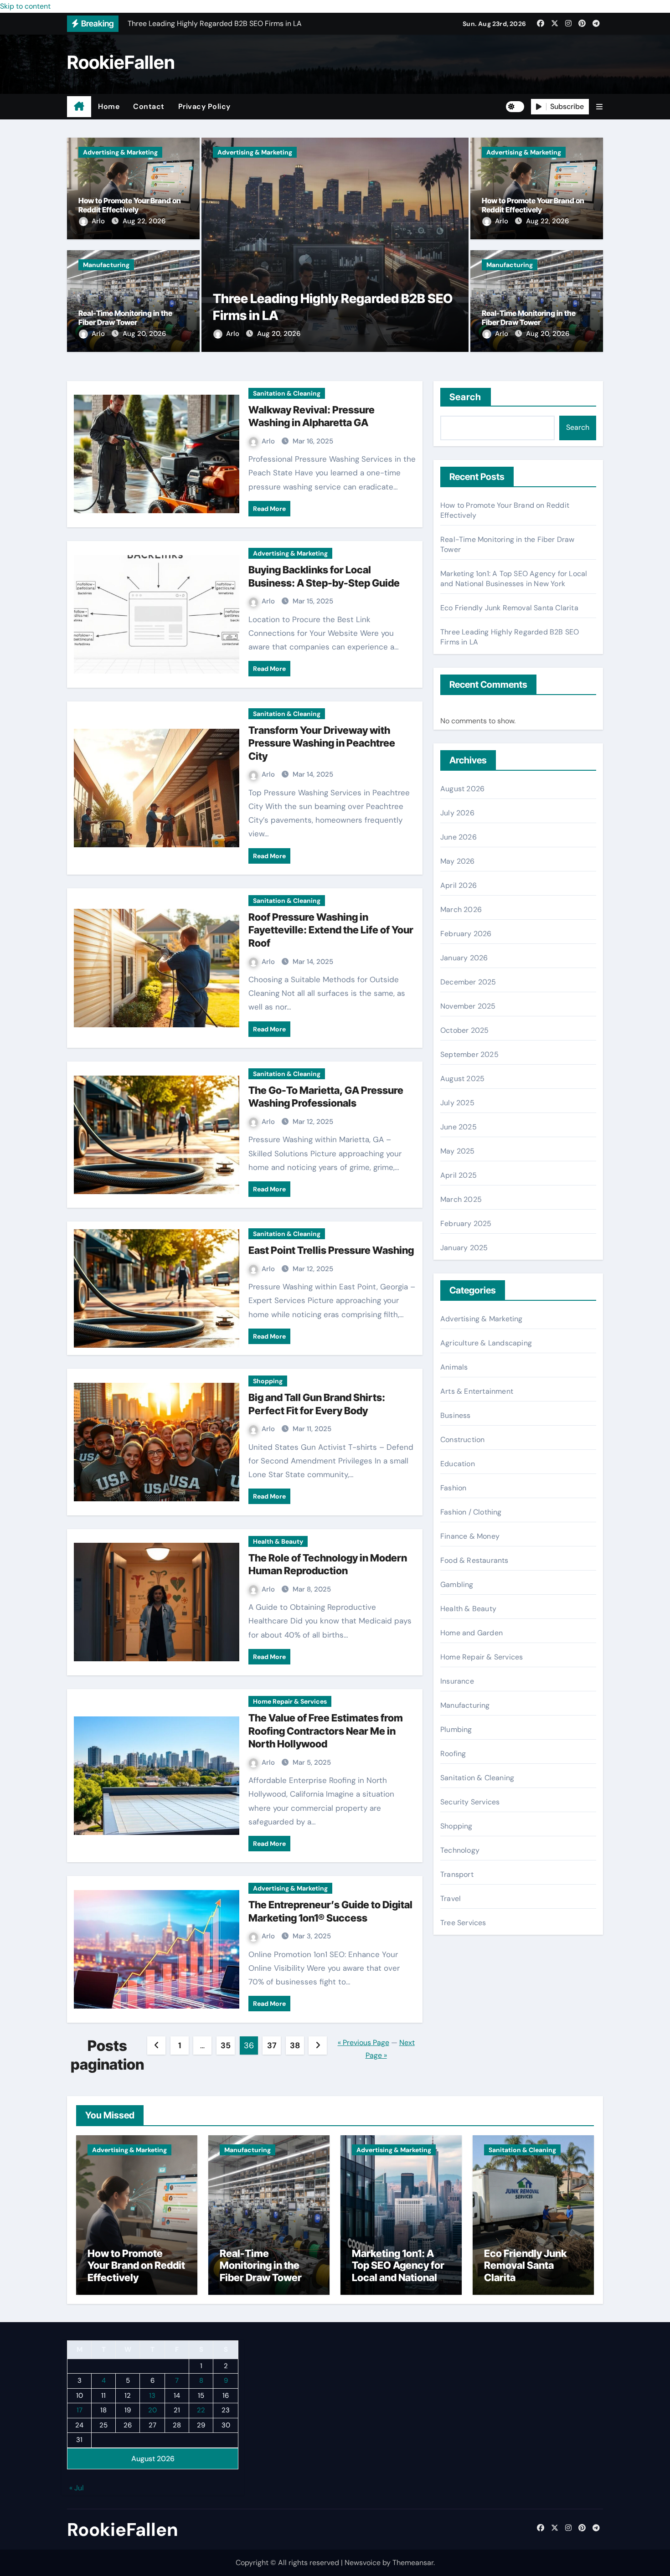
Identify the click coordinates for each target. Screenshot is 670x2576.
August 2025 (462, 1079)
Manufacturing (106, 265)
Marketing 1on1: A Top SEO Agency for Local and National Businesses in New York (514, 579)
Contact (149, 106)
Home (109, 106)
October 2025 (464, 1030)
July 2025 (457, 1103)
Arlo (99, 221)
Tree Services (463, 1923)
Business (456, 1415)
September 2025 (469, 1054)
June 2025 (459, 1127)
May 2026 (458, 861)
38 (295, 2045)
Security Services (470, 1802)
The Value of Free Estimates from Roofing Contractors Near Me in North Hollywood (326, 1731)
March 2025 (461, 1199)
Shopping (268, 1381)
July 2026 (457, 813)
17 (80, 2410)
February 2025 (466, 1224)
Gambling (457, 1584)
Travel (451, 1899)
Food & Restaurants (474, 1560)
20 (152, 2410)
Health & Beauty (278, 1541)
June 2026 (459, 837)
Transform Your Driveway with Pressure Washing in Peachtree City (322, 743)
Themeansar (413, 2563)
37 (272, 2045)
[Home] (79, 107)
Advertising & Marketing (120, 152)
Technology (460, 1850)
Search (466, 397)
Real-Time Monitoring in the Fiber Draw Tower (125, 318)
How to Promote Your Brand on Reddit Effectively (130, 205)
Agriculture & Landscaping (486, 1343)
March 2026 (461, 909)
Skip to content (25, 6)
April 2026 (459, 885)
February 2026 (466, 934)
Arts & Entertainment (477, 1391)
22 (201, 2410)
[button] (599, 107)
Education (458, 1464)
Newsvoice (363, 2563)
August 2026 (462, 789)
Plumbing (456, 1729)
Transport (457, 1874)
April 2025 (459, 1175)
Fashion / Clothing (471, 1512)
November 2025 (468, 1006)
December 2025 (468, 982)
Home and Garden (472, 1633)
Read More (269, 509)
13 (152, 2396)
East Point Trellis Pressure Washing (331, 1250)
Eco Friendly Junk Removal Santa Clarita (509, 608)
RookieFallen (121, 62)
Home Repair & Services (290, 1701)
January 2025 (464, 1248)
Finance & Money (470, 1536)
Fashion (453, 1488)
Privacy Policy (204, 106)
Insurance (457, 1681)
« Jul (77, 2488)
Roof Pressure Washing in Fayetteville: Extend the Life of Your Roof (331, 930)
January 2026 (464, 958)
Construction (462, 1440)
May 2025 (458, 1151)
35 (225, 2045)
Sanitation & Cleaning (287, 393)
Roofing (453, 1754)
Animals (454, 1367)
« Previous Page (363, 2043)
